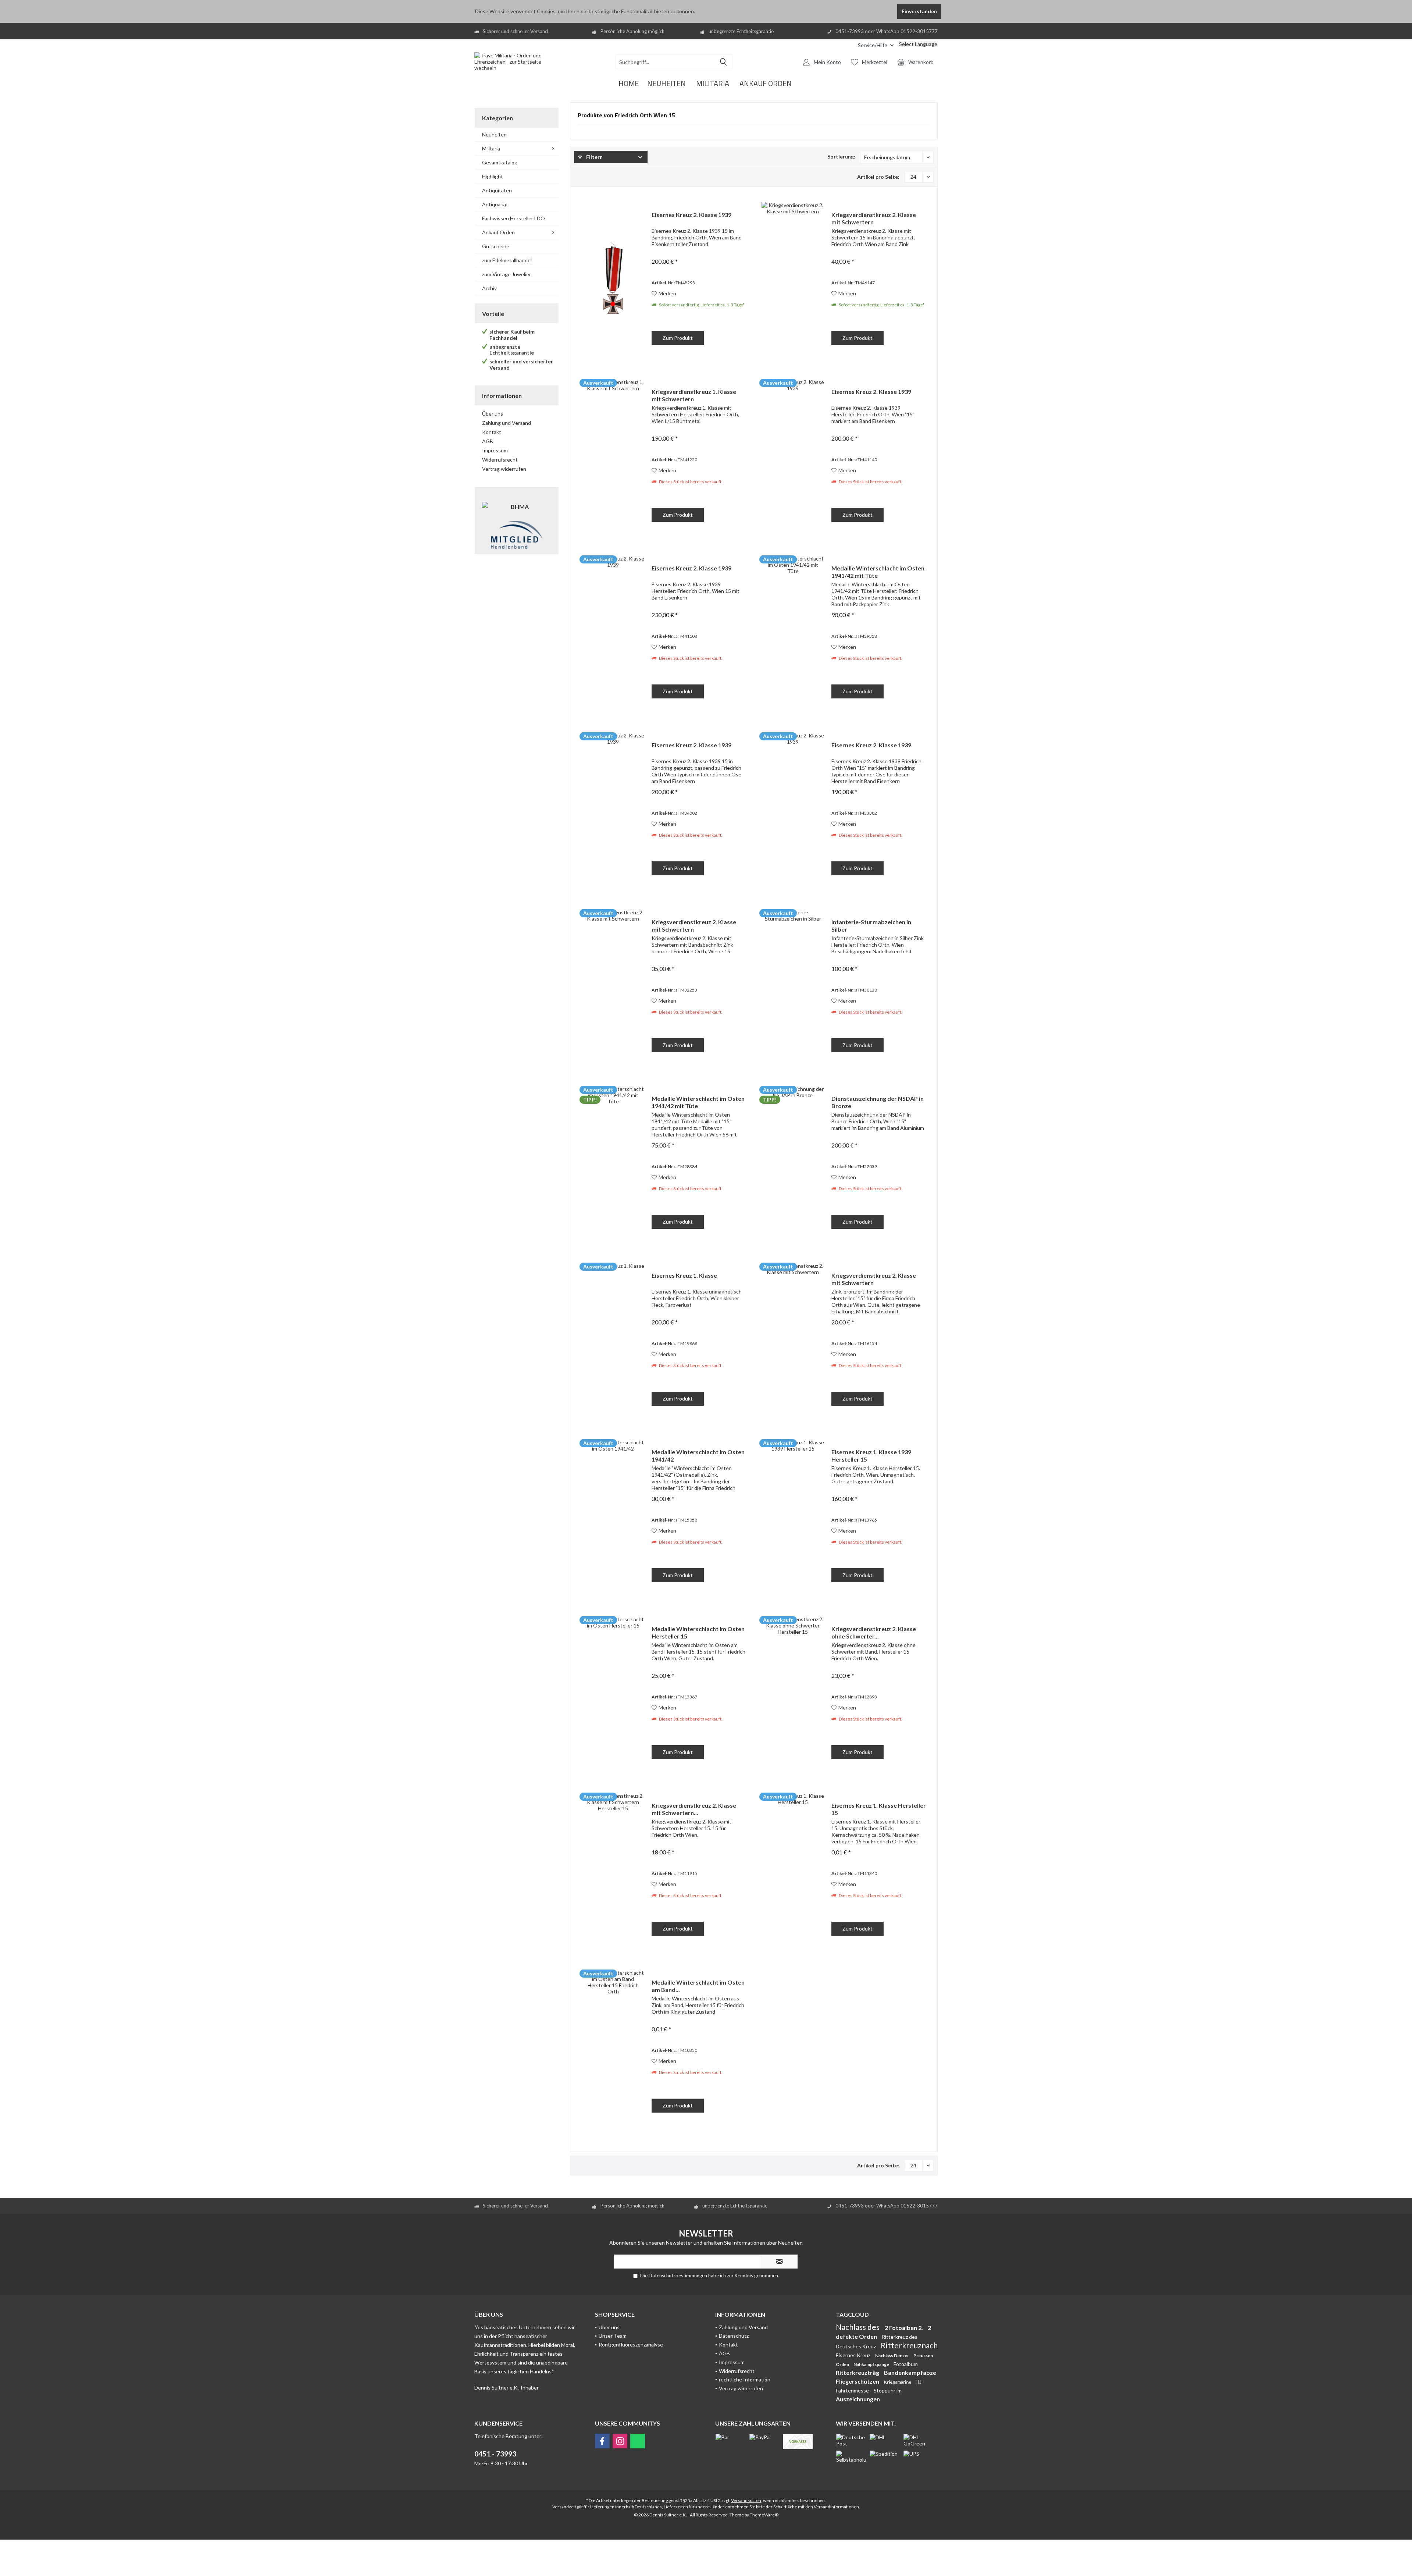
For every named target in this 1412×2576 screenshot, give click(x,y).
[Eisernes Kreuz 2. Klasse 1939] (613, 279)
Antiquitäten (497, 190)
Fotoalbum (906, 2364)
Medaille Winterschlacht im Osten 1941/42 (698, 1456)
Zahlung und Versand (507, 423)
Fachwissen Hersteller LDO (514, 218)
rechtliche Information (745, 2379)
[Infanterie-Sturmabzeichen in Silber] (793, 986)
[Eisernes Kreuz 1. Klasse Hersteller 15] (793, 1870)
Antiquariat (495, 204)
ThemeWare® (764, 2515)
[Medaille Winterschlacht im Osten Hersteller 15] (613, 1693)
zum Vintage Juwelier (507, 274)
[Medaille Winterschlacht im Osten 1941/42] (613, 1516)
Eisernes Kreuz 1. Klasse (684, 1275)
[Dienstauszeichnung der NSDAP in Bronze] (793, 1163)
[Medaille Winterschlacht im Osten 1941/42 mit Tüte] (793, 632)
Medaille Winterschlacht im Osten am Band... (698, 1986)
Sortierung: (841, 156)
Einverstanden (919, 11)
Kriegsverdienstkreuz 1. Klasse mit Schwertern (694, 395)
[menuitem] (847, 45)
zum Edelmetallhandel (507, 260)
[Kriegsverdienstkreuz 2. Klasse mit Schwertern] (793, 279)
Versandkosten (746, 2500)
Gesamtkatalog (500, 162)
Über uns (493, 414)
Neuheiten (494, 134)
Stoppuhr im (888, 2390)
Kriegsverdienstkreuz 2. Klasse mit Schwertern (874, 218)
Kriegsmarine (898, 2382)
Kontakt (492, 432)
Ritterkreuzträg (858, 2372)
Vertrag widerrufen (504, 469)
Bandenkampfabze (910, 2372)
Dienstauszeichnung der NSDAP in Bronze (878, 1102)
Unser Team (613, 2336)
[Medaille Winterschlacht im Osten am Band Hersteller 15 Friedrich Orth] (613, 2047)
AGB (488, 441)
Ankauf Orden (498, 232)
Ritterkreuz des (900, 2337)
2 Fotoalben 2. (904, 2328)
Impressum (495, 450)
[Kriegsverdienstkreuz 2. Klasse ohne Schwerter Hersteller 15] (793, 1693)
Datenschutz (734, 2336)
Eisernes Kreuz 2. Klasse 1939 (691, 215)
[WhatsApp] (638, 2441)
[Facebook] (602, 2441)
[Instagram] (620, 2441)
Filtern (594, 157)
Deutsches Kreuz (856, 2346)
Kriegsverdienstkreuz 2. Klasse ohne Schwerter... (874, 1632)
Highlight (493, 176)
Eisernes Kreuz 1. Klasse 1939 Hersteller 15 (871, 1456)
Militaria (491, 148)
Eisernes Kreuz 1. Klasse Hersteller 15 (879, 1809)
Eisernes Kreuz (854, 2355)
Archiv (489, 288)
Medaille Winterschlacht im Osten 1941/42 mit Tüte (878, 572)
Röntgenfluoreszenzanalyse (631, 2344)
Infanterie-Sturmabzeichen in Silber (871, 926)
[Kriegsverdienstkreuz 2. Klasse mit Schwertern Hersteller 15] (613, 1870)
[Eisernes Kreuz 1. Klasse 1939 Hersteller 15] (793, 1516)
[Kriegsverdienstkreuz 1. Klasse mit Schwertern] (613, 456)
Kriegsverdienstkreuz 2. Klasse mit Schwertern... (694, 1809)
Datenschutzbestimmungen (678, 2276)
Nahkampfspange (872, 2364)
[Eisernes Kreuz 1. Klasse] (613, 1340)
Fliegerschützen (858, 2381)
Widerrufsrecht (500, 460)
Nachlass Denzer (892, 2356)
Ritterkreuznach (909, 2345)
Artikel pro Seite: (878, 177)
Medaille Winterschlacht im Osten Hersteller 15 (698, 1632)
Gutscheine (496, 246)
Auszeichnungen (858, 2399)
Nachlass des (858, 2327)
